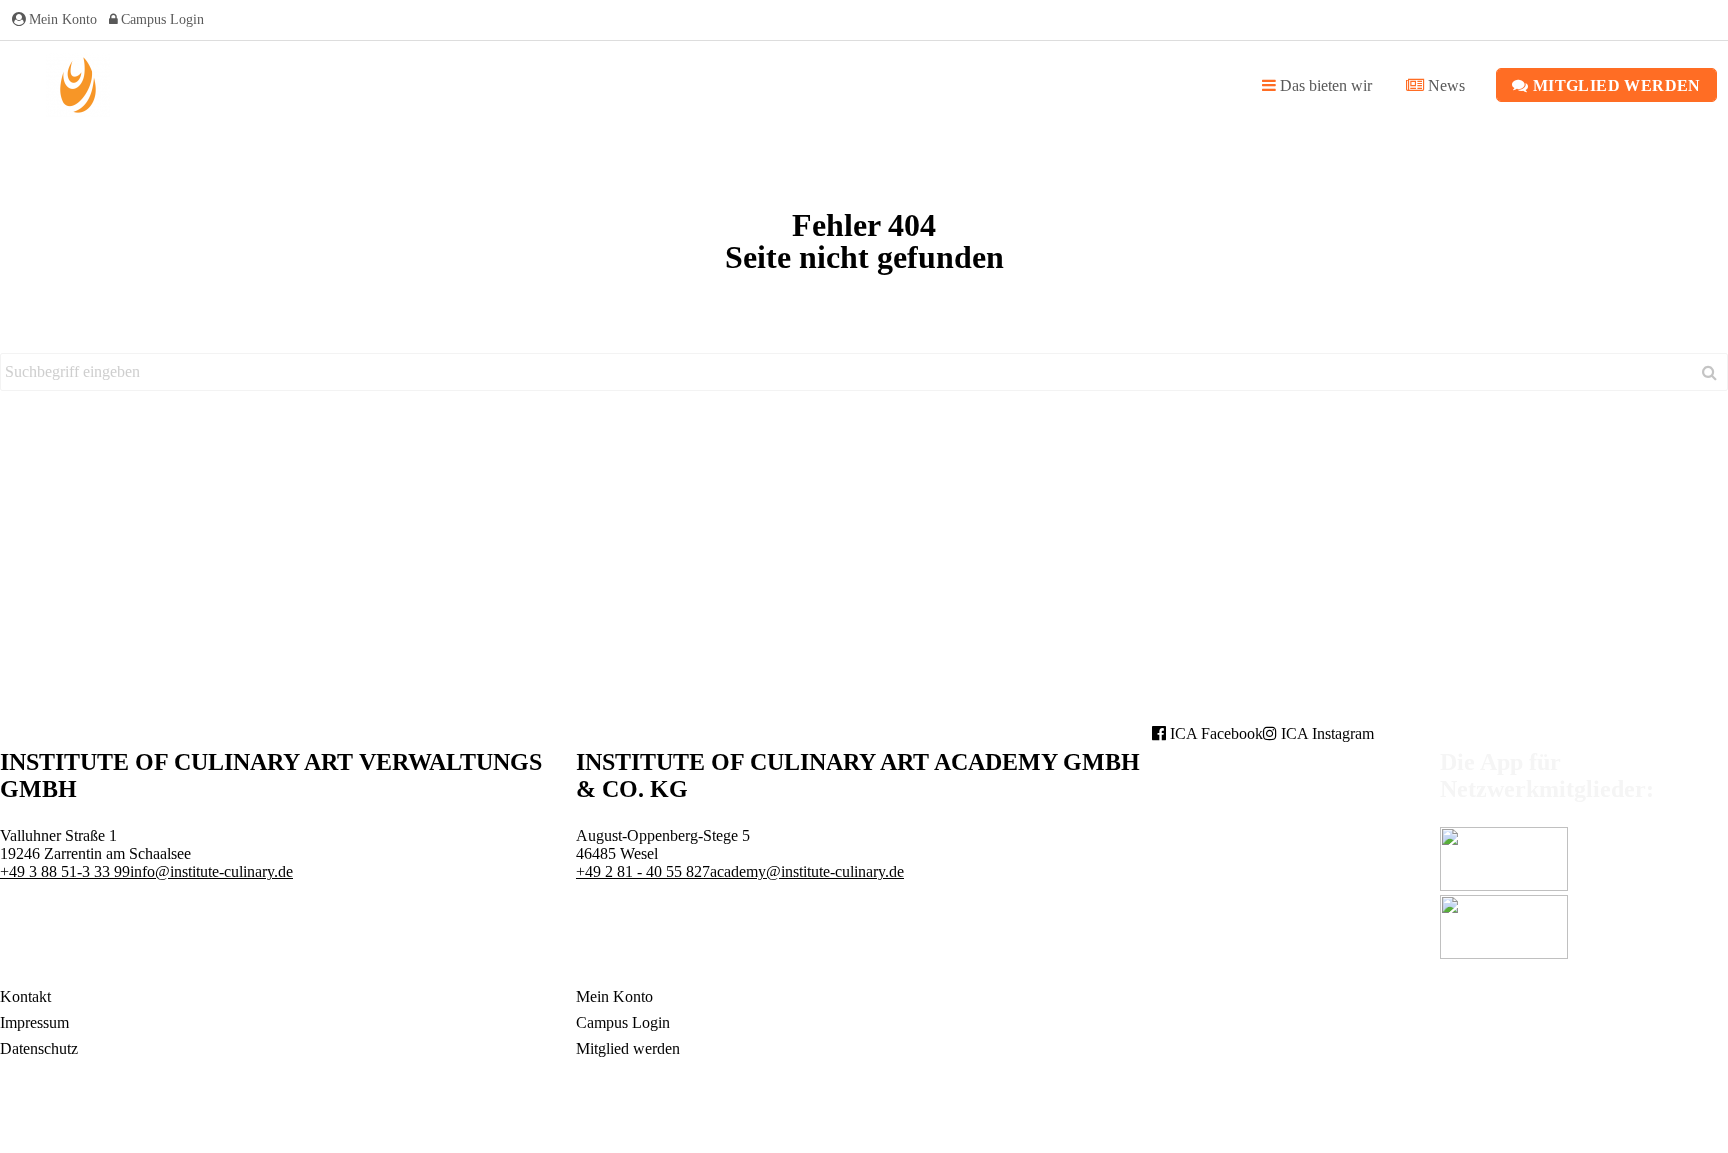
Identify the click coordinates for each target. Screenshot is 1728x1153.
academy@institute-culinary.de (807, 871)
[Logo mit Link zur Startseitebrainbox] (78, 85)
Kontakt (25, 996)
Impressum (34, 1022)
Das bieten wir (1324, 85)
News (1444, 85)
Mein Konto (63, 19)
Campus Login (162, 19)
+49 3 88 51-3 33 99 (65, 871)
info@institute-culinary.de (211, 871)
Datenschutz (39, 1048)
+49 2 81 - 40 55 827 (643, 871)
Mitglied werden (1614, 85)
